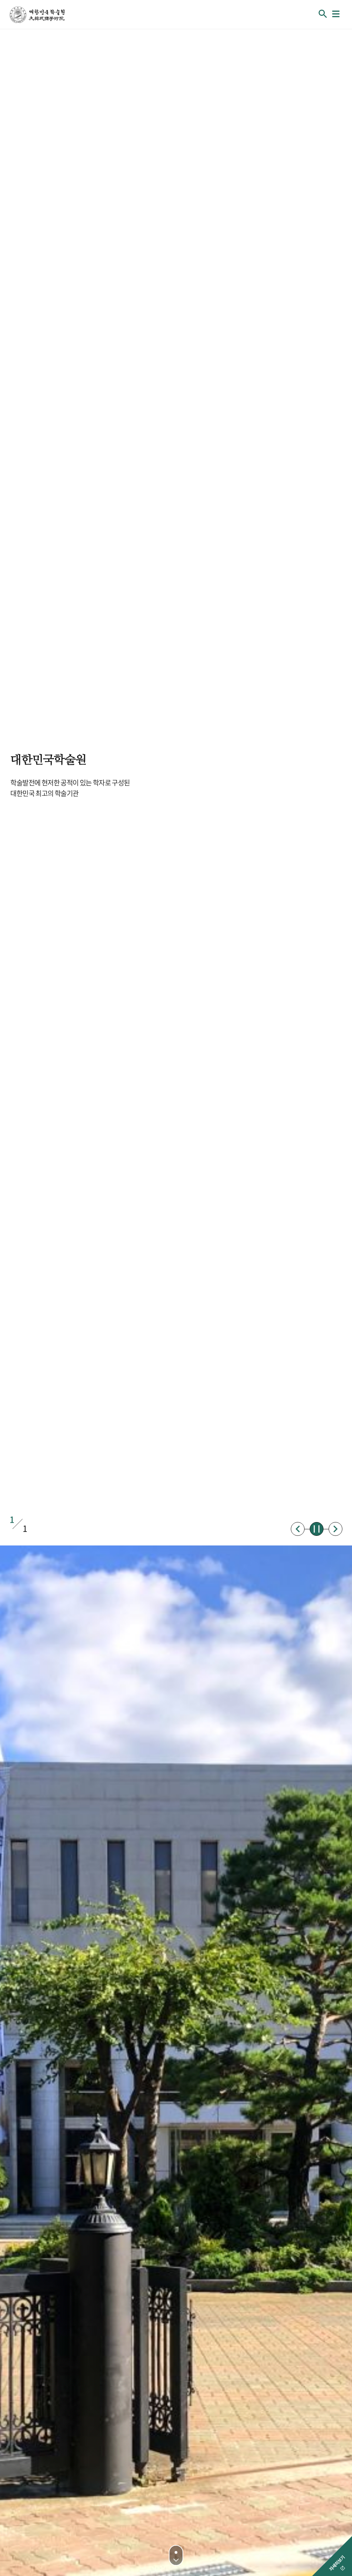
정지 (317, 1529)
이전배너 (298, 1529)
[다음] (176, 2555)
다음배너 (335, 1529)
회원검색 (323, 14)
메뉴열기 (336, 14)
